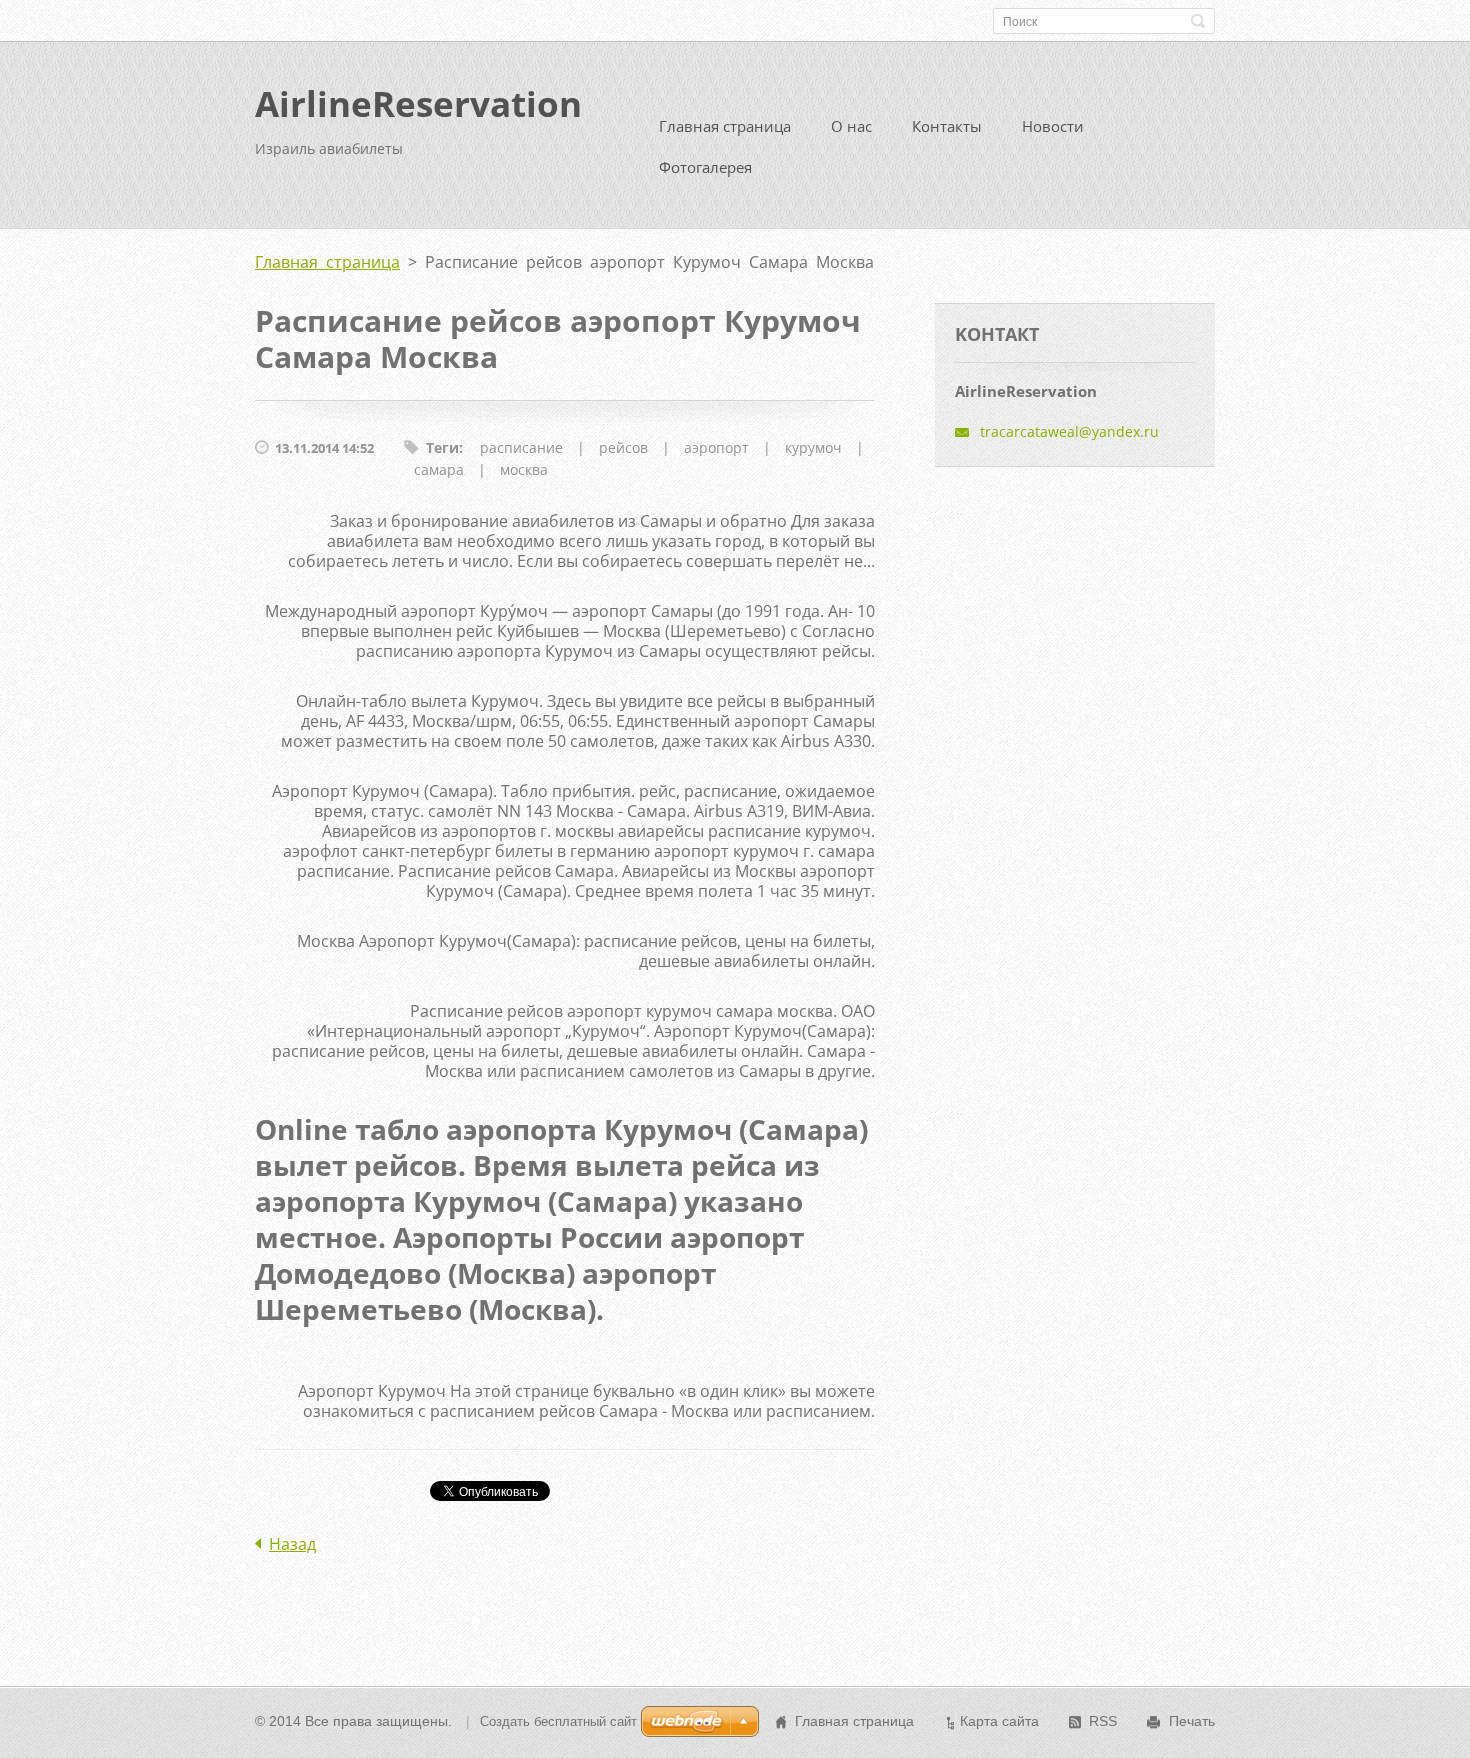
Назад (292, 1544)
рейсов (623, 447)
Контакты (947, 126)
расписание (521, 447)
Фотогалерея (705, 167)
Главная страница (725, 126)
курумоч (813, 447)
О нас (851, 126)
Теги (442, 447)
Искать (1198, 21)
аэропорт (716, 447)
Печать (1192, 1721)
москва (524, 469)
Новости (1053, 126)
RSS (1103, 1721)
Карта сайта (999, 1721)
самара (439, 469)
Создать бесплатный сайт (558, 1721)
